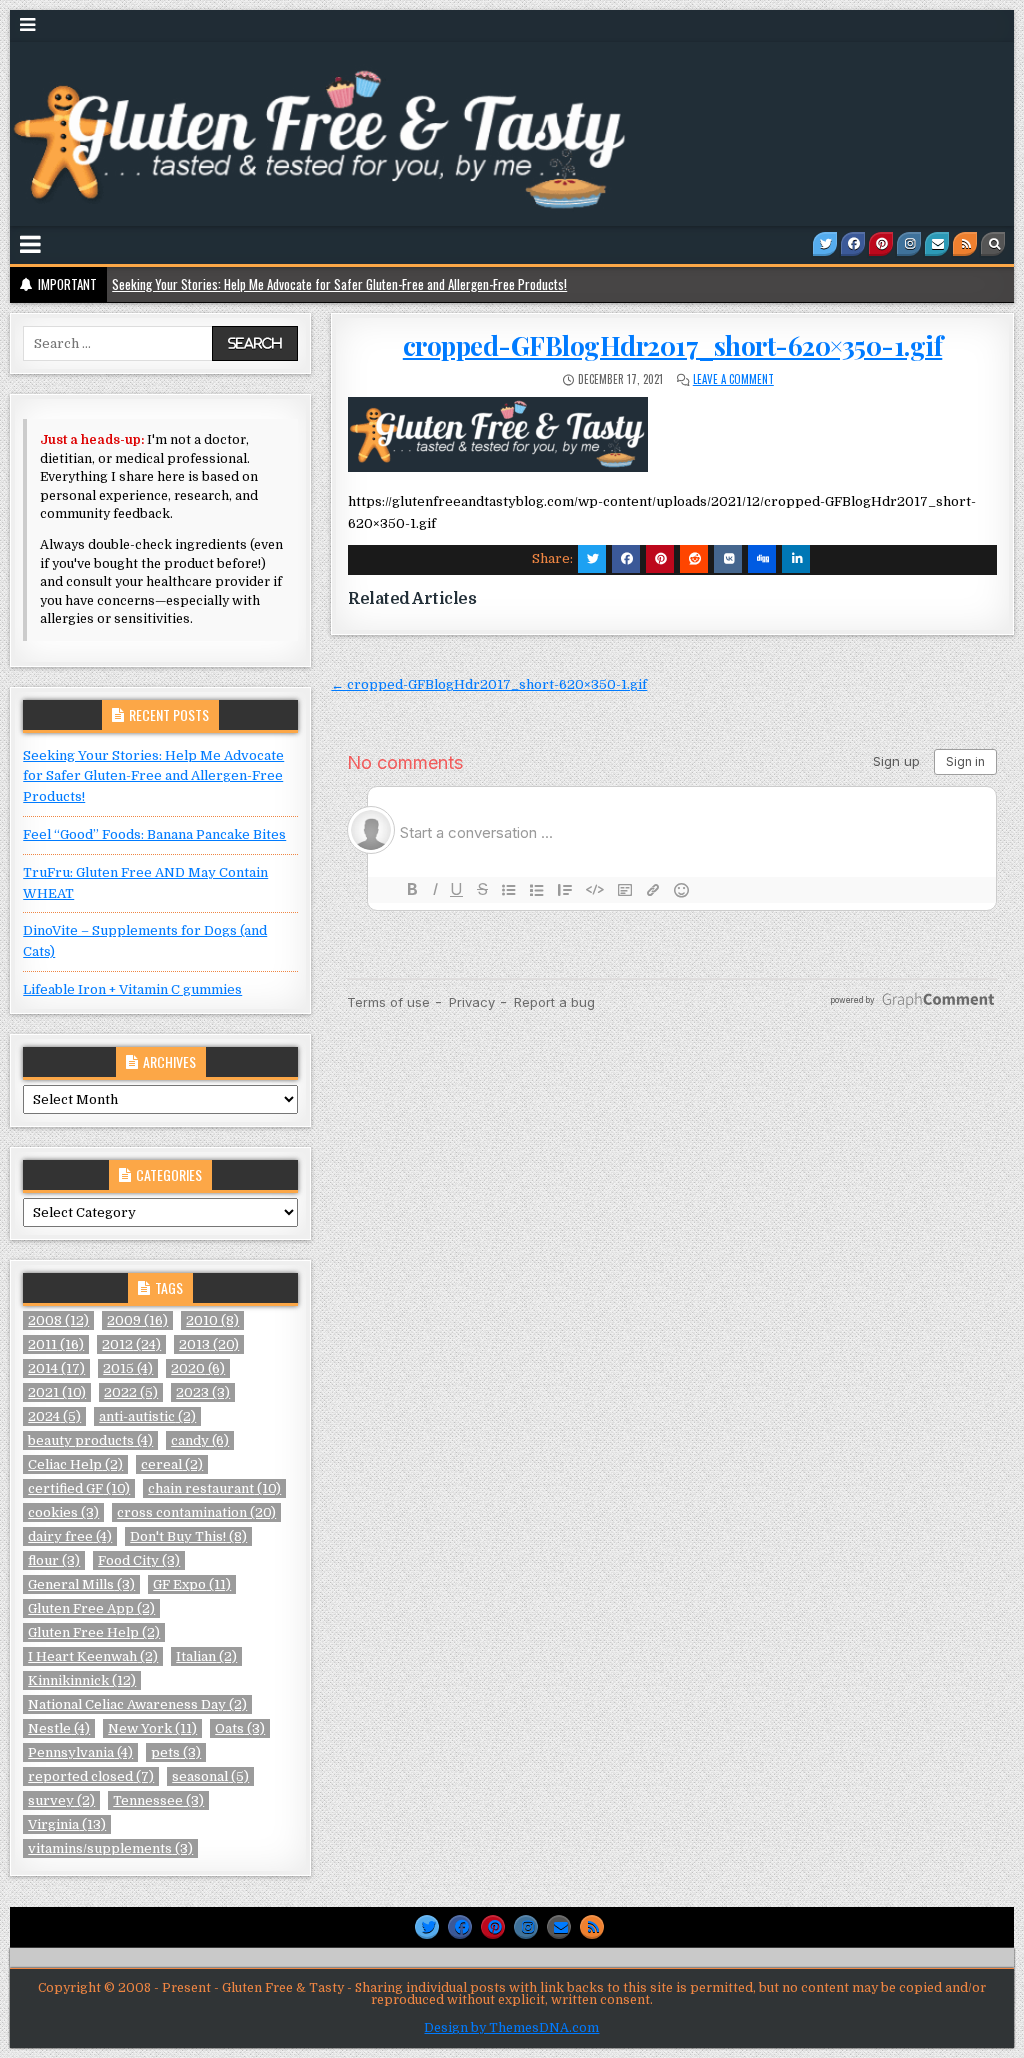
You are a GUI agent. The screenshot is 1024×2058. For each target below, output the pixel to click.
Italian (206, 1656)
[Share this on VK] (728, 559)
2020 (198, 1368)
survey (61, 1800)
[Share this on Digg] (762, 559)
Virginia (67, 1824)
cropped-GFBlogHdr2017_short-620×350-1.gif (673, 345)
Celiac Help (75, 1464)
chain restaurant (214, 1488)
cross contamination (196, 1512)
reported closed (91, 1776)
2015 (128, 1368)
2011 (56, 1344)
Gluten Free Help (94, 1632)
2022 (131, 1392)
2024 (54, 1416)
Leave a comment (733, 379)
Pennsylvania (80, 1752)
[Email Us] (937, 244)
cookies (63, 1512)
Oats (240, 1728)
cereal (172, 1464)
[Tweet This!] (592, 559)
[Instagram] (909, 244)
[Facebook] (853, 244)
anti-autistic (147, 1416)
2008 (58, 1320)
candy (200, 1440)
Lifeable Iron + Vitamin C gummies (132, 989)
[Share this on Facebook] (626, 559)
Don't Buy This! (188, 1536)
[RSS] (965, 244)
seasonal (210, 1776)
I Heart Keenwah (93, 1656)
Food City (139, 1560)
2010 (212, 1320)
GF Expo (192, 1584)
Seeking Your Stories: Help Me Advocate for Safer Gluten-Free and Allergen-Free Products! (339, 284)
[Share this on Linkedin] (796, 559)
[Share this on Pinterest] (660, 559)
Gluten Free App (91, 1608)
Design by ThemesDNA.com (511, 2028)
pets (176, 1752)
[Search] (993, 244)
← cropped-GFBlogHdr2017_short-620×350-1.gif (489, 684)
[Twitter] (825, 244)
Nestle (59, 1728)
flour (54, 1560)
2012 (131, 1344)
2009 (137, 1320)
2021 (57, 1392)
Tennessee (158, 1800)
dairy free (70, 1536)
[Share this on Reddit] (694, 559)
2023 (203, 1392)
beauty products (90, 1440)
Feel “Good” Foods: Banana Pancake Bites (154, 834)
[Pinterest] (881, 244)
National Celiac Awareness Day (137, 1704)
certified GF (79, 1488)
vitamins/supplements (110, 1848)
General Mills (81, 1584)
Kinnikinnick (82, 1680)
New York (152, 1728)
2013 (209, 1344)
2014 (56, 1368)
